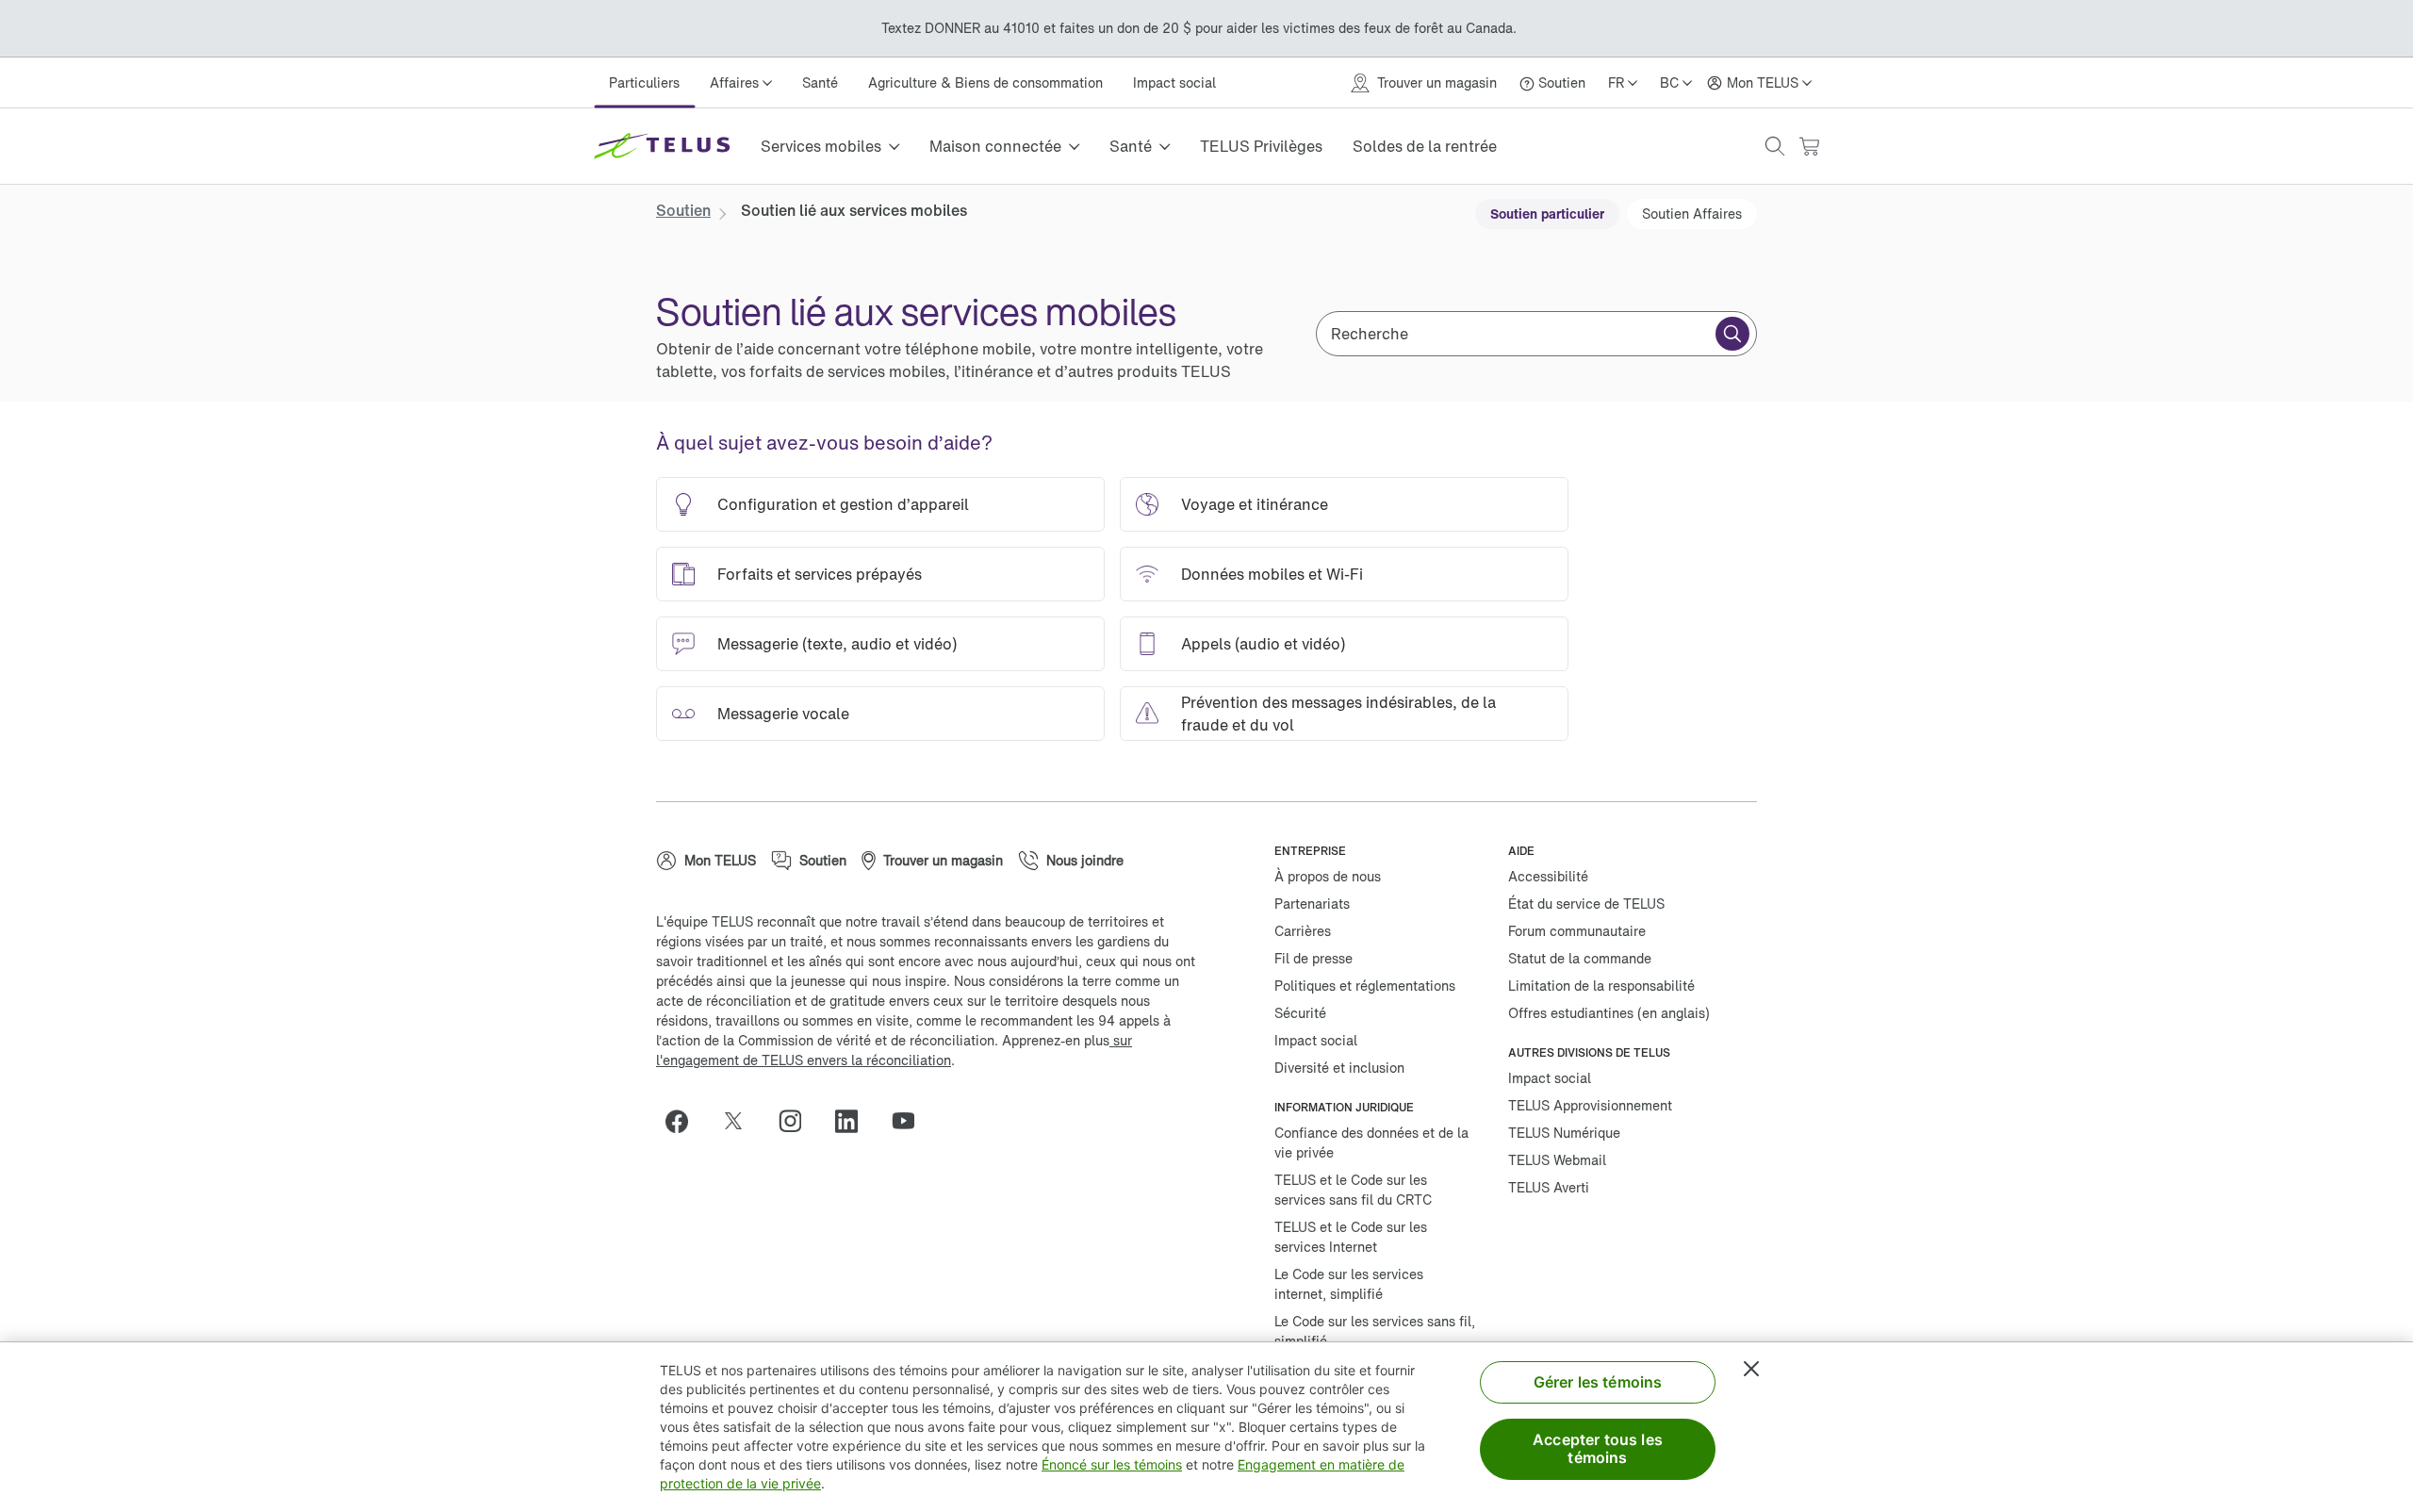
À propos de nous (1328, 876)
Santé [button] (1131, 146)
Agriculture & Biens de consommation (985, 82)
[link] (683, 210)
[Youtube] (911, 1121)
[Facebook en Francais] (684, 1121)
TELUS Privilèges (1261, 146)
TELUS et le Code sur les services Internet (1351, 1237)
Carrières (1303, 931)
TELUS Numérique (1564, 1133)
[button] (1775, 146)
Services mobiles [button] (821, 146)
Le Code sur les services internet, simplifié (1349, 1284)
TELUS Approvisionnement (1590, 1105)
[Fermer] (1751, 1369)
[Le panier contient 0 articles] (1809, 147)
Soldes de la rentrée (1425, 146)
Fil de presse (1313, 958)
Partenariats (1312, 904)
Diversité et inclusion (1339, 1068)
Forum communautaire (1577, 931)
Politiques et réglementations (1365, 986)
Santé (820, 82)
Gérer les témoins (1598, 1382)
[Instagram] (797, 1121)
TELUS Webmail (1557, 1160)
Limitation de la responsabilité (1601, 986)
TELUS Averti (1549, 1187)
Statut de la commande (1580, 958)
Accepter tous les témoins (1598, 1448)
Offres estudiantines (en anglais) (1609, 1013)
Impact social (1174, 82)
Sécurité (1300, 1013)
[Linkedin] (854, 1121)
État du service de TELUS (1586, 904)
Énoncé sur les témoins (1112, 1464)
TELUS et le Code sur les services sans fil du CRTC (1353, 1190)
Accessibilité (1548, 876)
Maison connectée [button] (995, 146)
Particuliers (644, 82)
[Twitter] (741, 1121)
